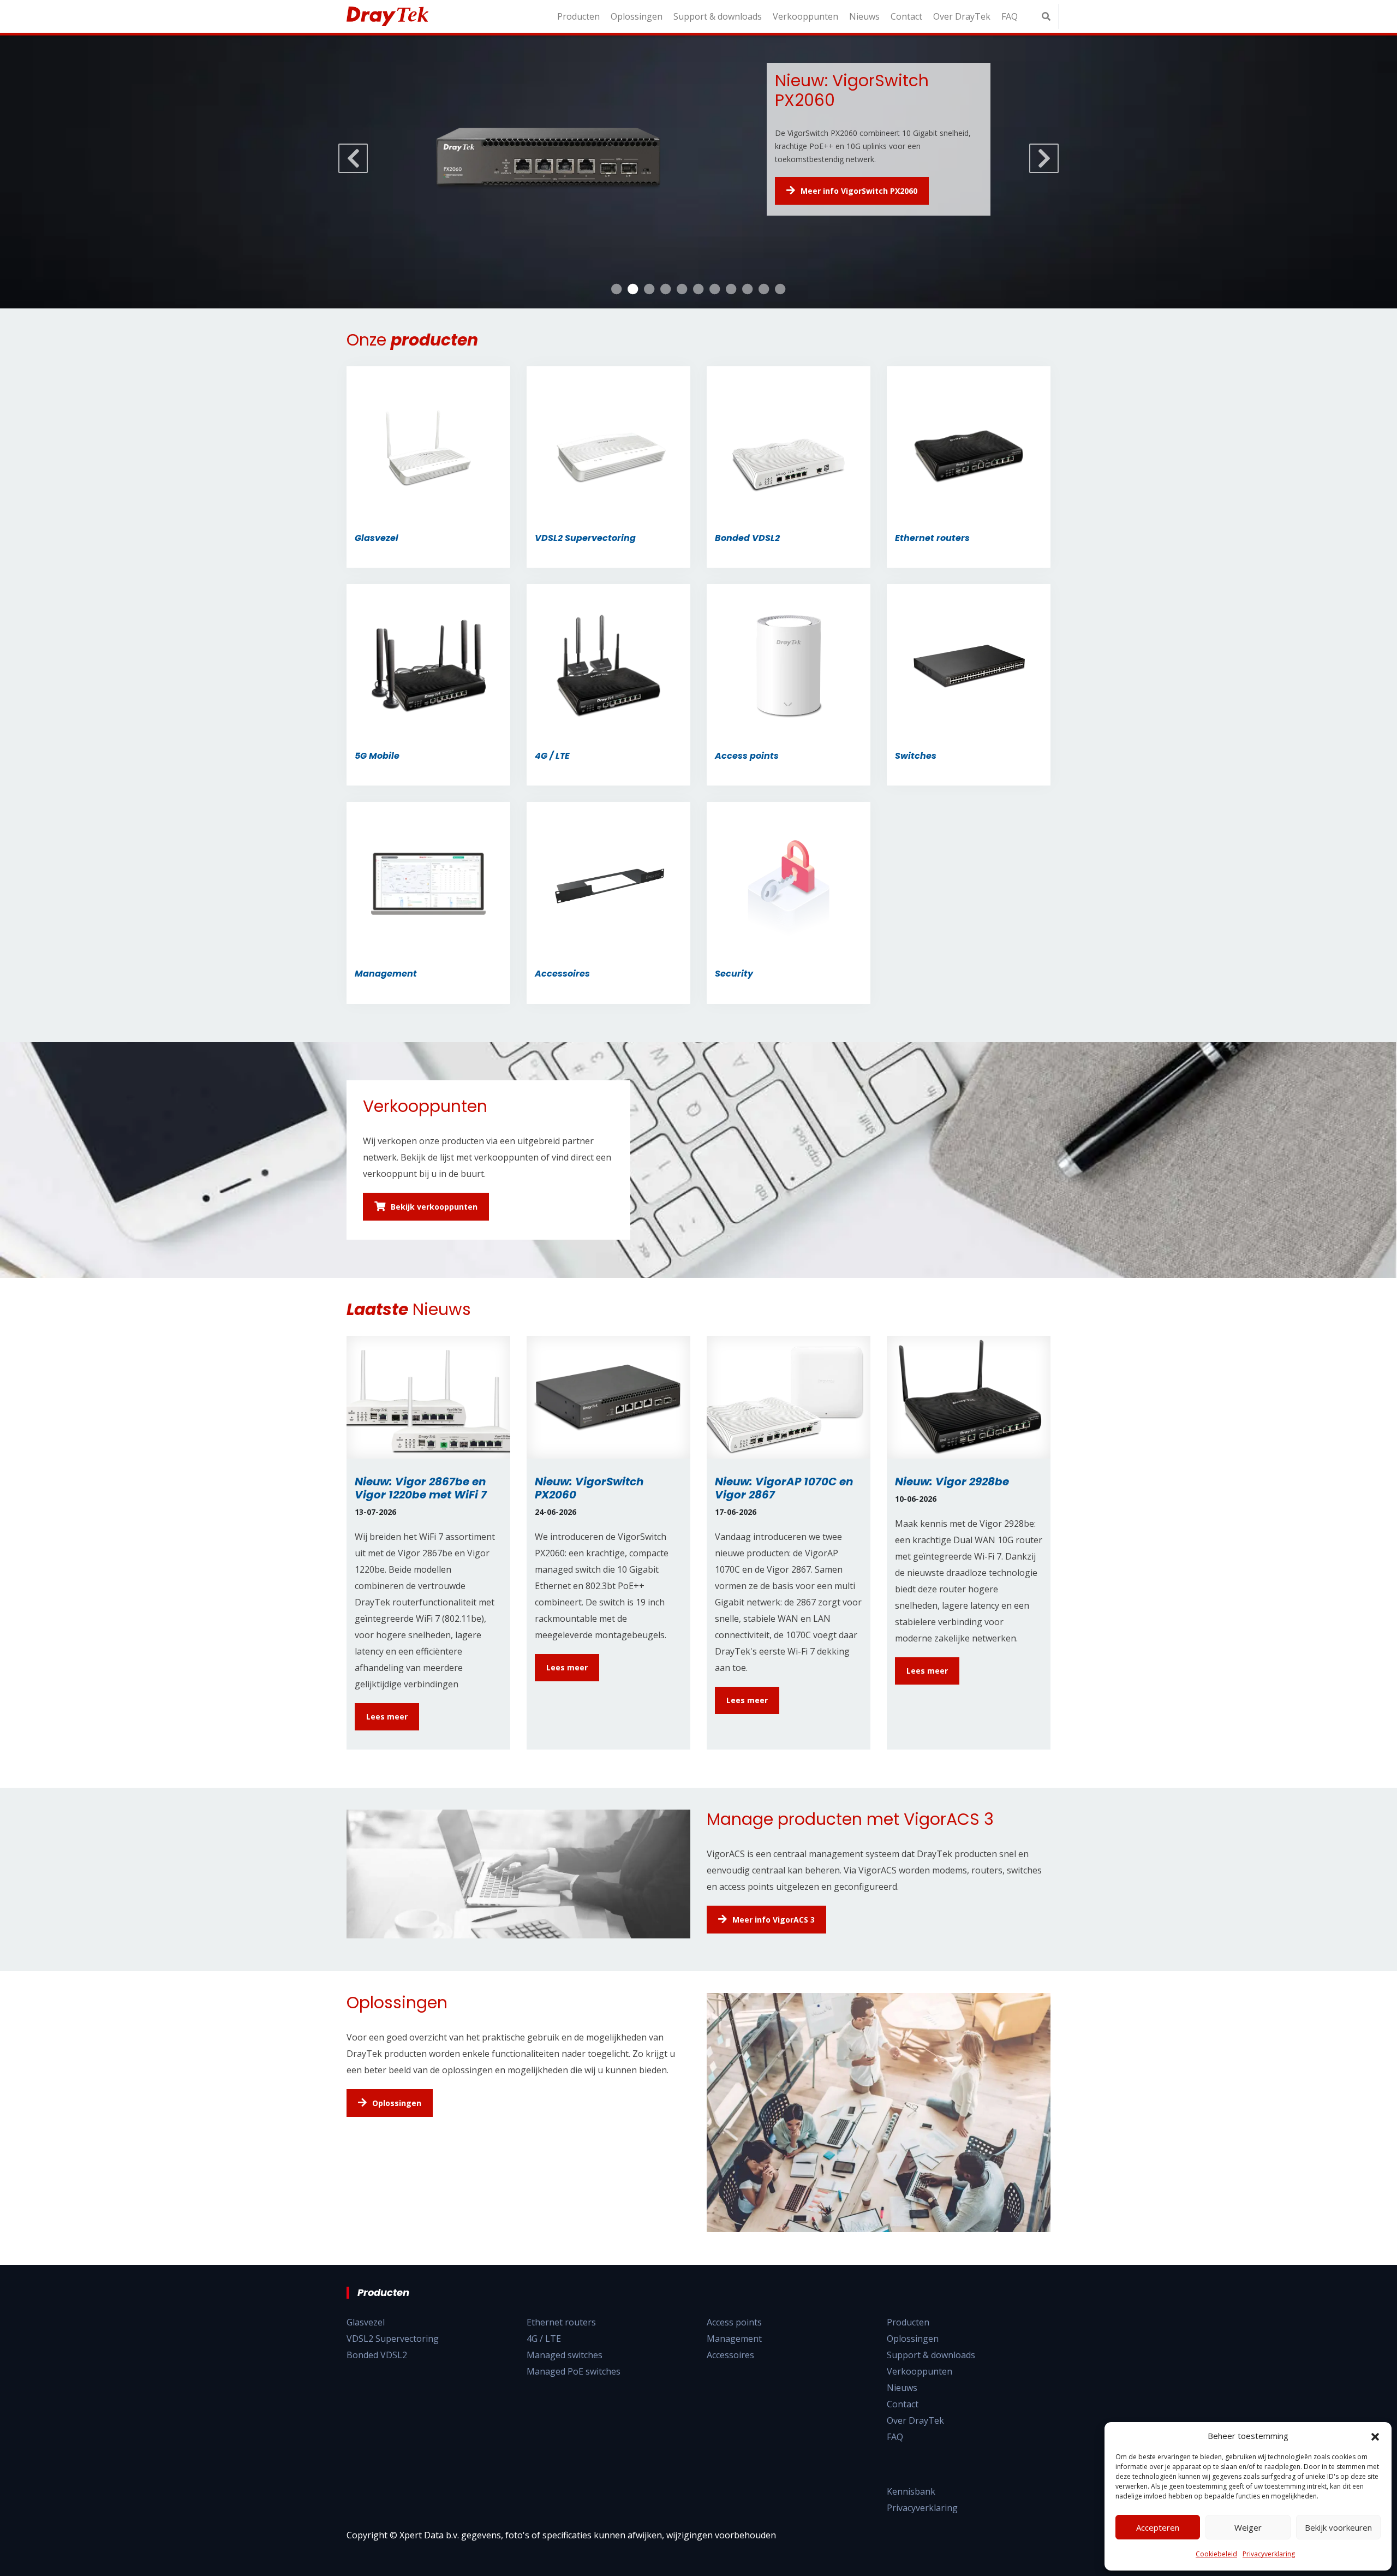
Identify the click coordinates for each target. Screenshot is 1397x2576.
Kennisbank (911, 2491)
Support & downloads (718, 16)
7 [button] (715, 289)
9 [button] (748, 289)
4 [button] (666, 289)
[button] (1375, 2436)
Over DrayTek (962, 16)
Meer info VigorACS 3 (774, 1920)
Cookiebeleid (1216, 2554)
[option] (698, 172)
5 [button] (682, 289)
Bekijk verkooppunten (434, 1207)
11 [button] (780, 289)
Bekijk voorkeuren (1338, 2527)
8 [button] (731, 289)
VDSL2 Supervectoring (393, 2339)
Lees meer (387, 1717)
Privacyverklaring (1269, 2554)
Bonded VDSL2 (377, 2355)
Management (734, 2339)
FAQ (1010, 16)
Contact (906, 16)
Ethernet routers (561, 2322)
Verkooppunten (805, 16)
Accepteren (1158, 2527)
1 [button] (617, 289)
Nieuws (864, 16)
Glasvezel (366, 2322)
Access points (734, 2322)
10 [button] (764, 289)
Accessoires (730, 2355)
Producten (578, 16)
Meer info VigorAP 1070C (849, 180)
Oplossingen (637, 16)
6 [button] (698, 289)
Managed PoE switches (574, 2371)
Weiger (1248, 2527)
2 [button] (633, 289)
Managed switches (565, 2355)
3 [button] (649, 289)
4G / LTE (544, 2339)
